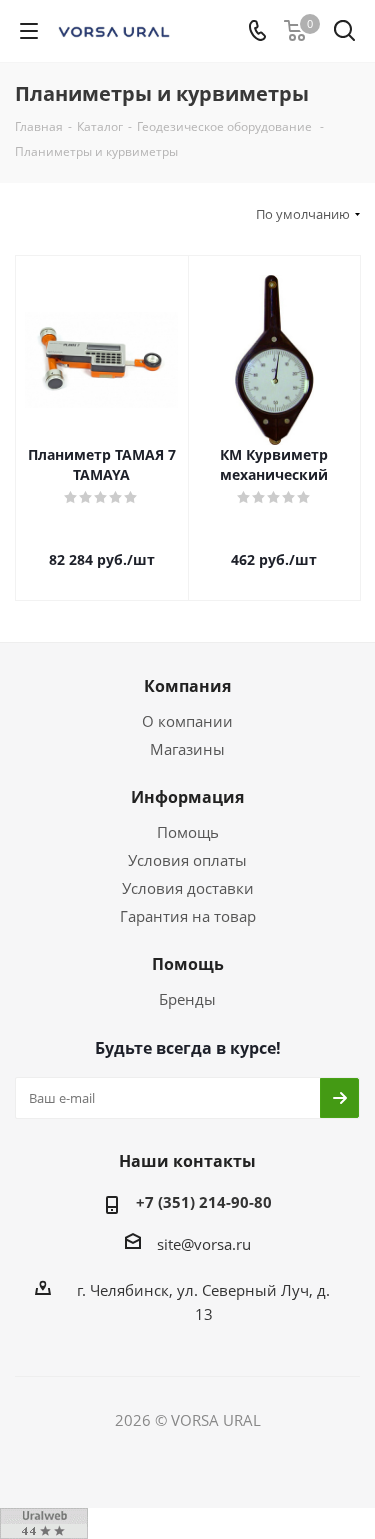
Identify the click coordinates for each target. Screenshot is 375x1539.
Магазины (187, 749)
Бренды (187, 999)
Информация (187, 797)
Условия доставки (188, 888)
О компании (187, 721)
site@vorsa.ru (204, 1244)
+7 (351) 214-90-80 (204, 1202)
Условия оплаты (187, 860)
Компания (187, 686)
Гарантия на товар (188, 916)
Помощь (188, 832)
